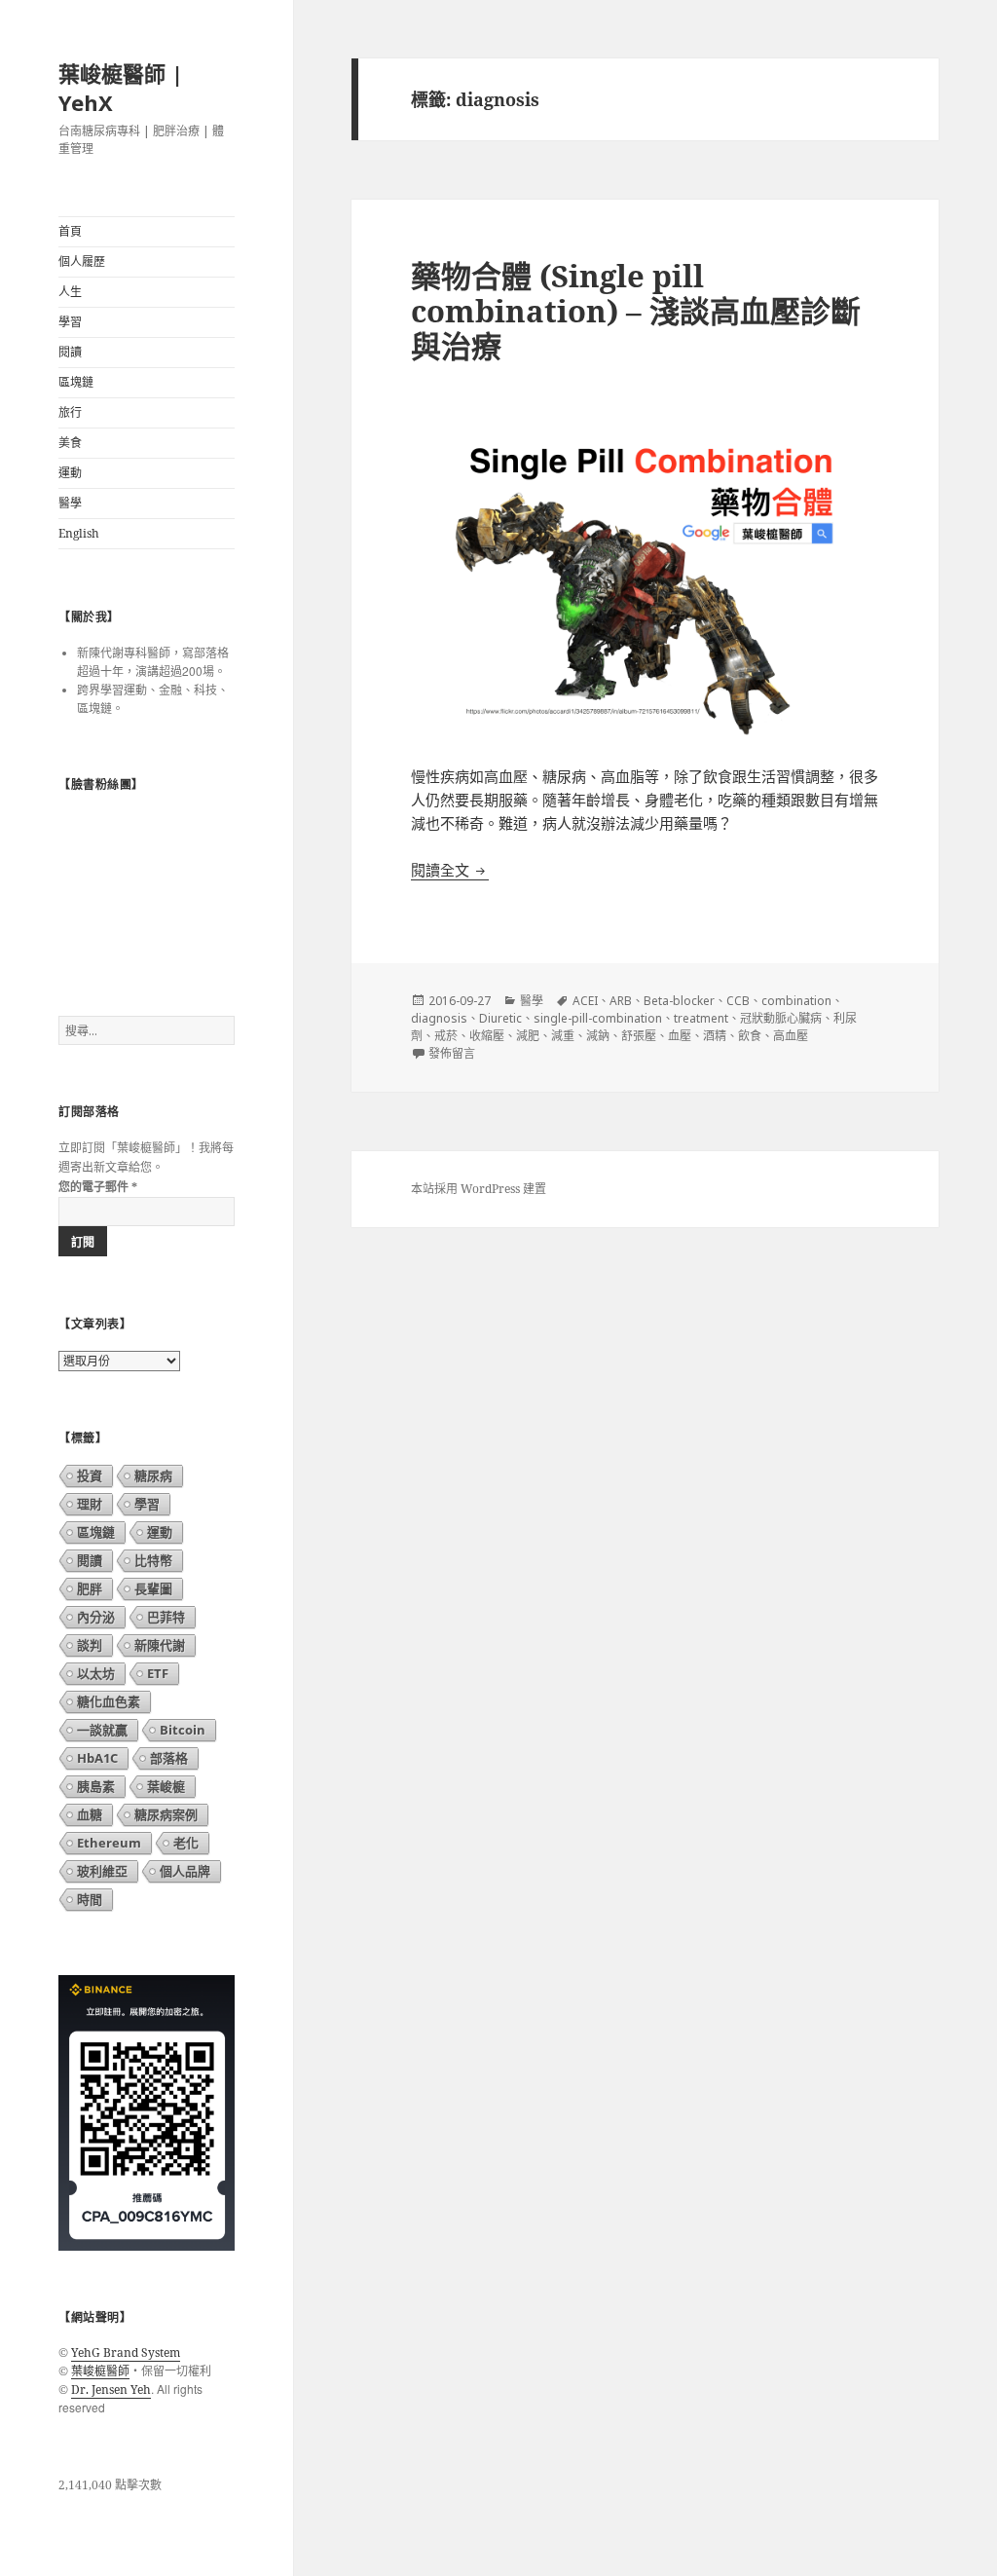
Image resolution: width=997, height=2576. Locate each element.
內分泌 (96, 1617)
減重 (563, 1036)
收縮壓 (487, 1036)
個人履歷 (82, 261)
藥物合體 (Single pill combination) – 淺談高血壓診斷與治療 (636, 311)
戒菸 (446, 1036)
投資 (90, 1475)
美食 (70, 443)
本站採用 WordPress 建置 (479, 1189)
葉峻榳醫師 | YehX (121, 88)
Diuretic (500, 1018)
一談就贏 (102, 1730)
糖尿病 (153, 1475)
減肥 (528, 1036)
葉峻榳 (166, 1786)
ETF (158, 1673)
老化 (186, 1843)
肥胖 (90, 1588)
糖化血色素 (109, 1701)
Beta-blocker (679, 1001)
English (79, 533)
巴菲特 (166, 1617)
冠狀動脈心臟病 (781, 1018)
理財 (90, 1504)
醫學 (70, 503)
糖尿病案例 (166, 1814)
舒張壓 (639, 1036)
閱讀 (70, 352)
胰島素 (96, 1786)
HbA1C (97, 1758)
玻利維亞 (102, 1871)
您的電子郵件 (98, 1187)
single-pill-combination (598, 1018)
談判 (90, 1645)
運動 (70, 473)
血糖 (90, 1814)
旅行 (70, 412)
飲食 (750, 1036)
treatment (701, 1018)
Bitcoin (183, 1730)
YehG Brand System (126, 2352)
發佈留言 (452, 1053)
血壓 (680, 1036)
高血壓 (791, 1036)
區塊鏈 (76, 382)
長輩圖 (153, 1588)
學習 (70, 322)
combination (796, 1001)
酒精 (715, 1036)
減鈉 (598, 1036)
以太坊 (96, 1673)
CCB (738, 1001)
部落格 (169, 1758)
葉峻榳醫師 (100, 2370)
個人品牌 (185, 1871)
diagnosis (439, 1018)
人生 (70, 292)
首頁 (70, 231)
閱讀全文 (450, 869)
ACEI (585, 1001)
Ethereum (109, 1843)
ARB (621, 1001)
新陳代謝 (160, 1645)
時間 (90, 1899)
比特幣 (153, 1560)
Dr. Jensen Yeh (111, 2389)
